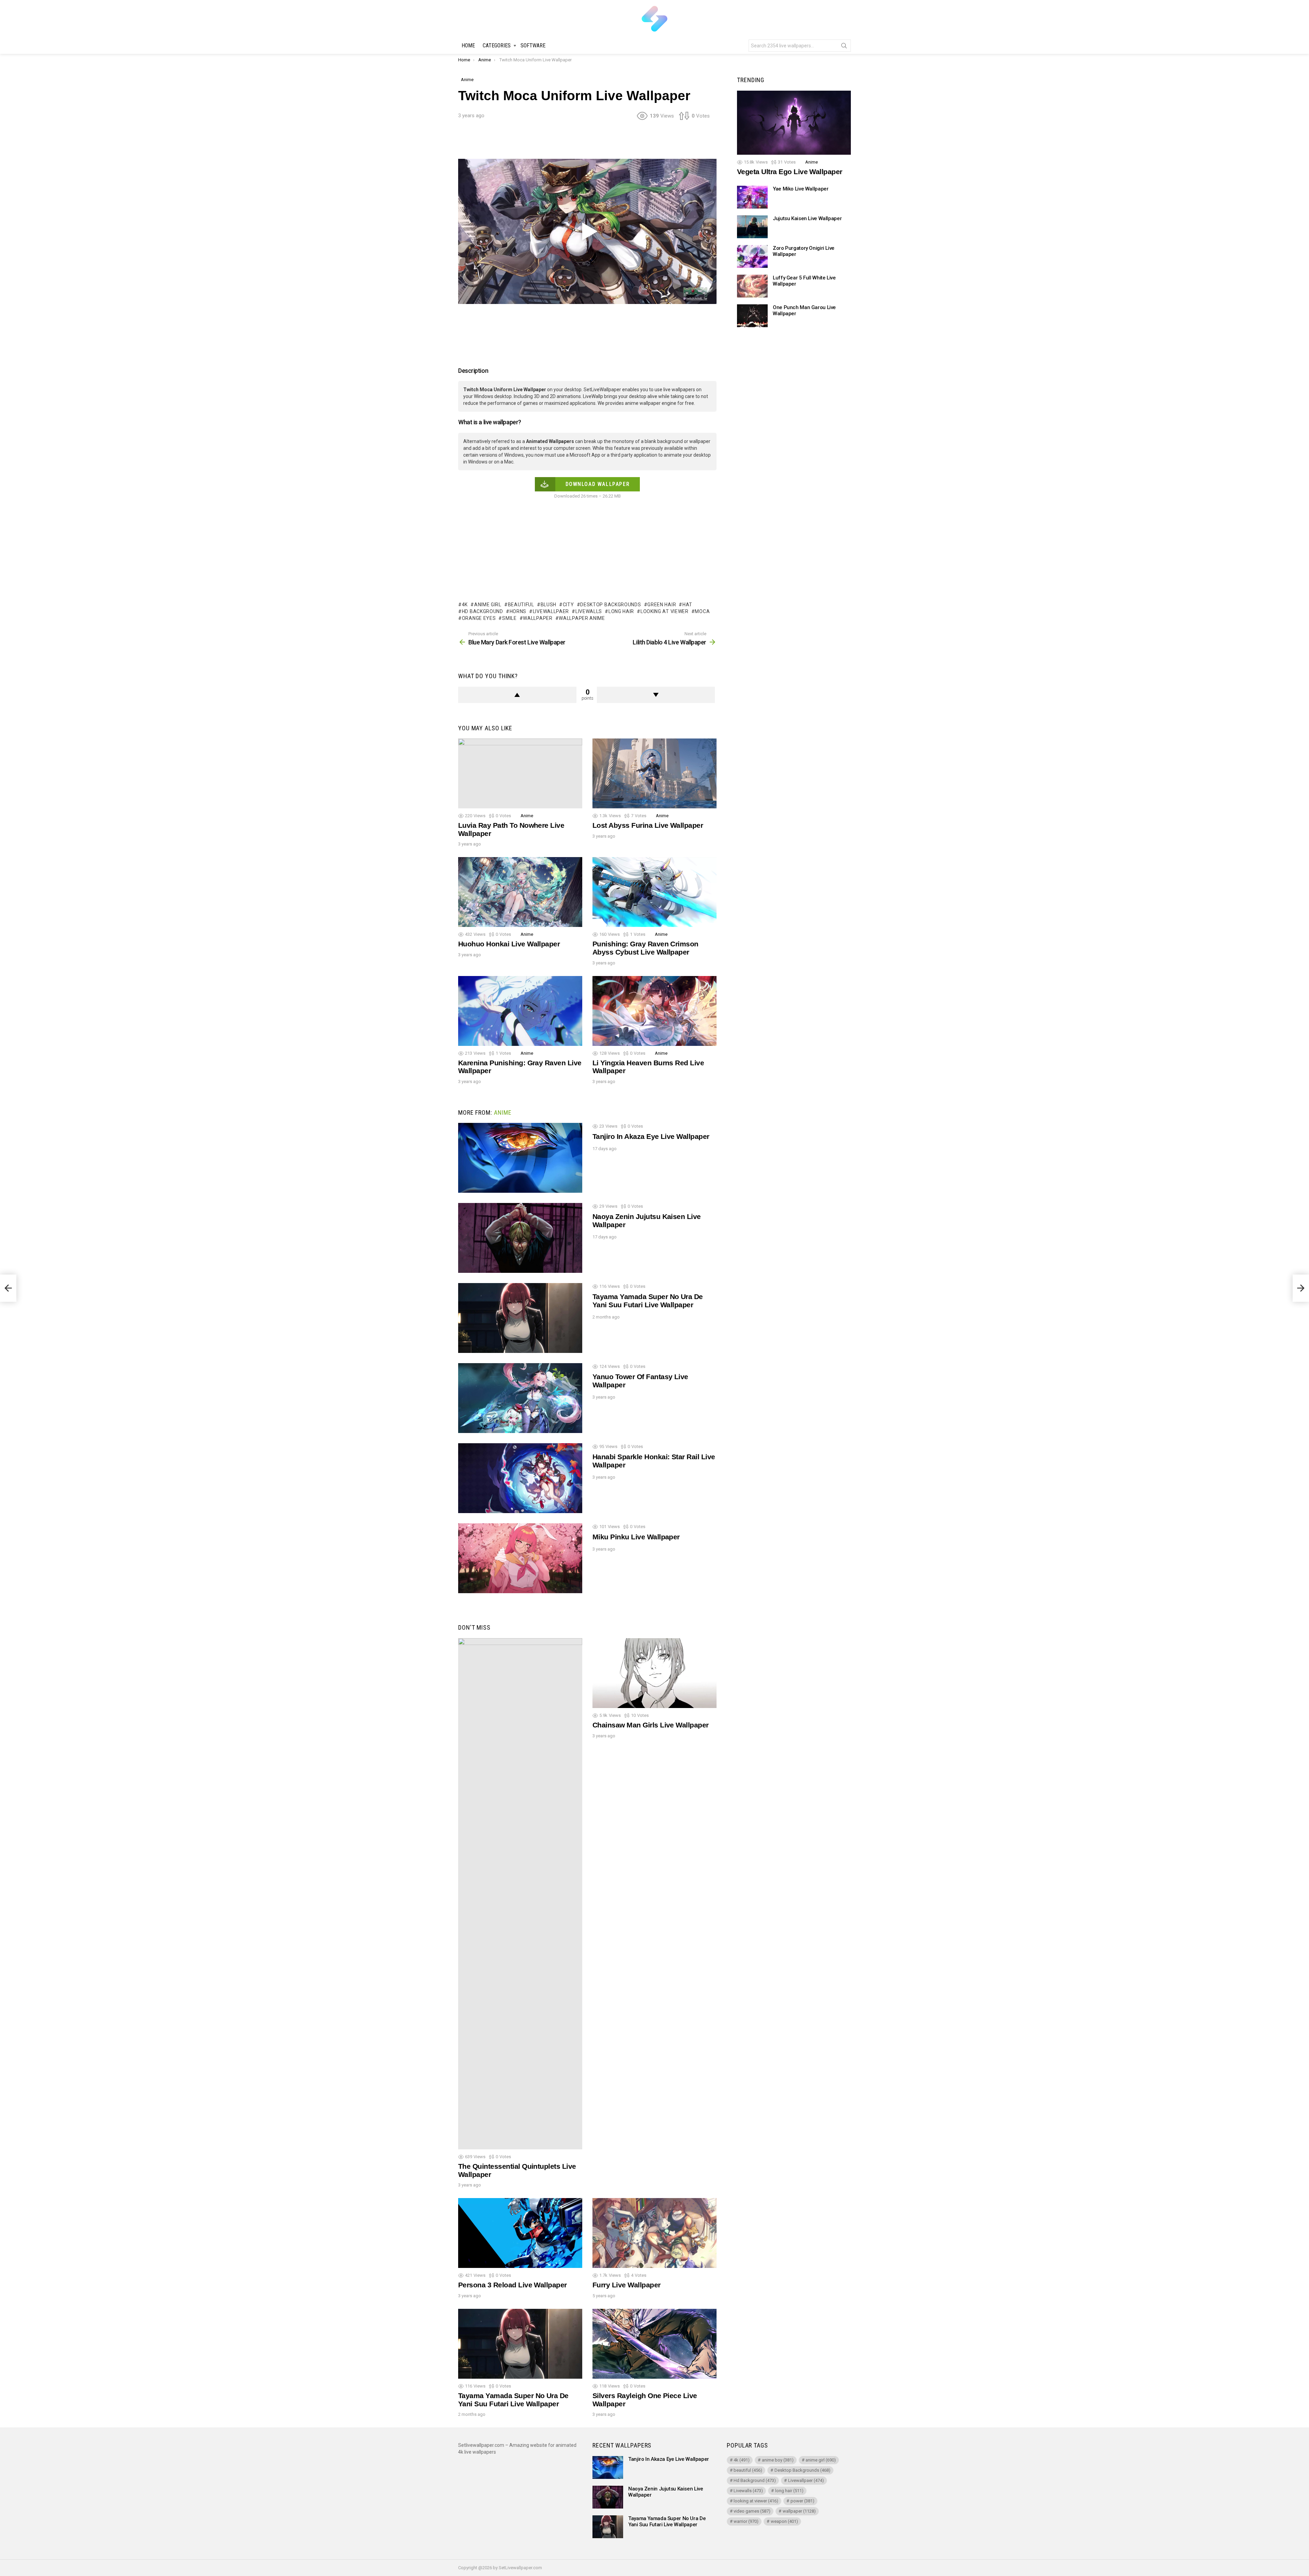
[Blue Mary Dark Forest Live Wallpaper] (8, 1288)
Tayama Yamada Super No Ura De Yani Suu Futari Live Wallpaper (648, 1301)
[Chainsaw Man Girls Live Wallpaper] (654, 1673)
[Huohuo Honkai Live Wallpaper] (520, 892)
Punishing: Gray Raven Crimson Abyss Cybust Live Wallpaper (645, 948)
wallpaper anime (582, 618)
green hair (662, 605)
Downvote (656, 695)
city (568, 605)
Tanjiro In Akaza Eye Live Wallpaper (651, 1136)
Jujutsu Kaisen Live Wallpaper (807, 218)
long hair (621, 611)
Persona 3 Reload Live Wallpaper (513, 2285)
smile (509, 618)
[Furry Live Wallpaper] (654, 2233)
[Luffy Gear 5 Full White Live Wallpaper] (752, 286)
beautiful (521, 605)
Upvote (517, 695)
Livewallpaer (551, 611)
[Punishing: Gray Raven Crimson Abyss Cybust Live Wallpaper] (654, 892)
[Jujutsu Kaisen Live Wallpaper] (752, 227)
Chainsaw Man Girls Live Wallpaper (651, 1725)
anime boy (778, 2460)
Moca (702, 611)
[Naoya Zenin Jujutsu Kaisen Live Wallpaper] (520, 1238)
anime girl (488, 605)
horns (518, 611)
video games (752, 2511)
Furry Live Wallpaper (627, 2285)
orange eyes (479, 618)
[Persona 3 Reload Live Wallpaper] (520, 2233)
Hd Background (483, 611)
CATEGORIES (497, 45)
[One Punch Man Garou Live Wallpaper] (752, 316)
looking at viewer (665, 611)
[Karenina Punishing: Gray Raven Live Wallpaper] (520, 1011)
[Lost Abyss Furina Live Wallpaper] (654, 773)
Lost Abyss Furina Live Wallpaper (648, 825)
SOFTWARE (533, 45)
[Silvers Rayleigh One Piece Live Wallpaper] (654, 2344)
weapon (784, 2521)
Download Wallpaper (598, 484)
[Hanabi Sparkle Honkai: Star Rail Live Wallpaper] (520, 1478)
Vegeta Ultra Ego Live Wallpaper (790, 172)
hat (687, 605)
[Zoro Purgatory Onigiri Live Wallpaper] (752, 256)
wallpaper (538, 618)
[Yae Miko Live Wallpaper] (752, 197)
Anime (527, 816)
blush (548, 605)
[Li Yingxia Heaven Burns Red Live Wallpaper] (654, 1011)
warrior (746, 2521)
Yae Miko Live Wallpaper (801, 189)
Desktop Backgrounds (611, 605)
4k (465, 605)
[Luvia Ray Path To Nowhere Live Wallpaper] (520, 773)
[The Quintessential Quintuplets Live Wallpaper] (520, 1894)
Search (844, 47)
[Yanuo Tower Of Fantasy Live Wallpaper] (520, 1398)
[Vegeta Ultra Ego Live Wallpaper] (794, 123)
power (802, 2501)
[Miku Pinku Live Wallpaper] (520, 1558)
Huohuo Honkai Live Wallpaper (509, 944)
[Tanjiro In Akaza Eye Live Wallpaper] (520, 1158)
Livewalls (589, 611)
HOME (468, 45)
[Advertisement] (587, 142)
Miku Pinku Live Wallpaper (636, 1537)
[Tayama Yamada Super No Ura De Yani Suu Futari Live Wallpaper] (520, 1318)
